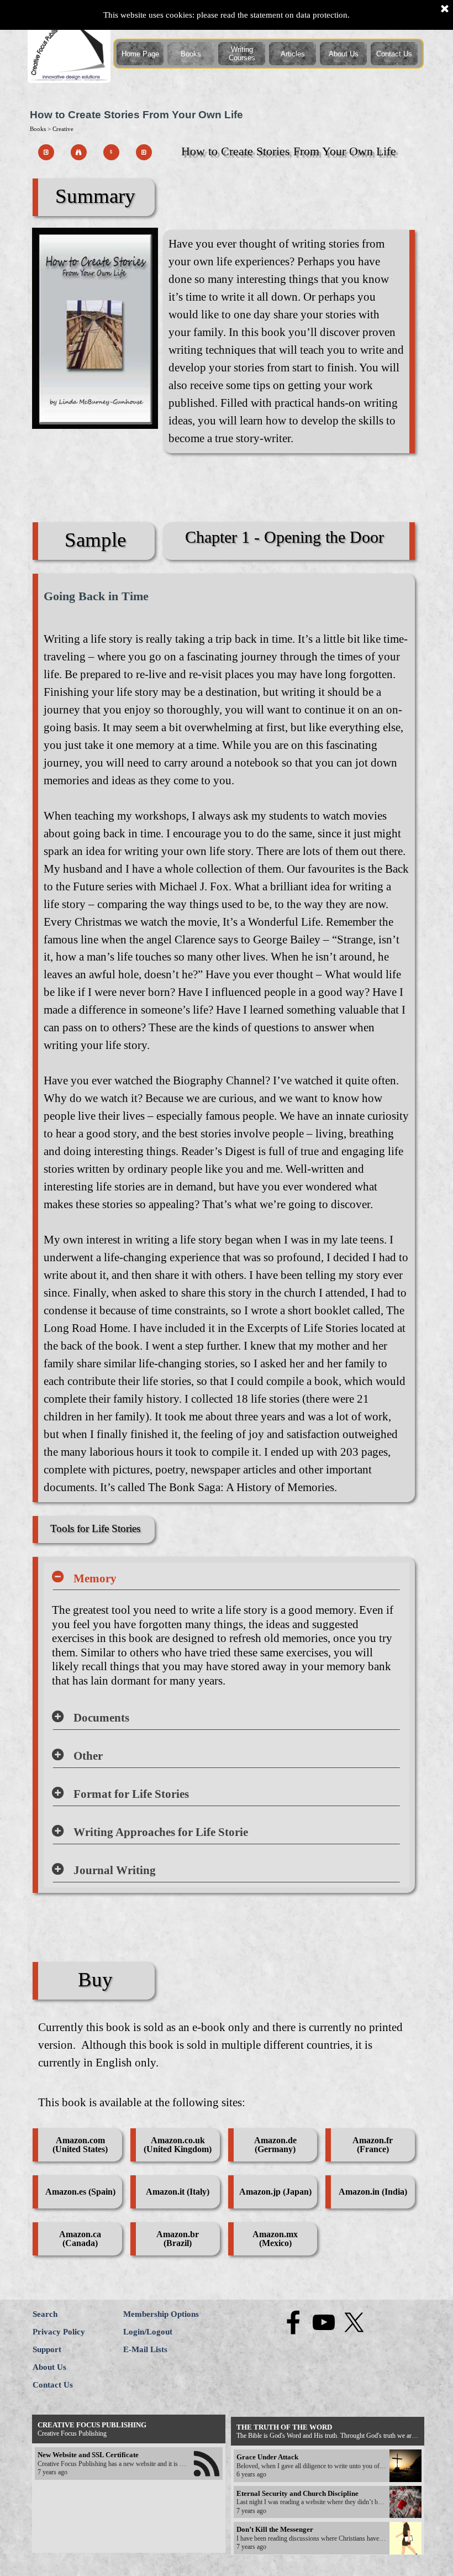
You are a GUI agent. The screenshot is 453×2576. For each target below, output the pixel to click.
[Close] (445, 9)
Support (47, 2349)
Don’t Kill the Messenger (275, 2529)
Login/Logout (148, 2332)
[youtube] (324, 2322)
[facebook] (293, 2322)
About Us (344, 54)
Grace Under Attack (267, 2457)
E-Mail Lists (145, 2349)
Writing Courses (242, 54)
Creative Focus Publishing (92, 2425)
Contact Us (394, 54)
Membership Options (161, 2314)
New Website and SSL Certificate (88, 2455)
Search (45, 2314)
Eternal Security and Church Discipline (297, 2493)
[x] (354, 2322)
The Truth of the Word (284, 2427)
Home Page (140, 54)
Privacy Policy (59, 2332)
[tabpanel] (286, 342)
